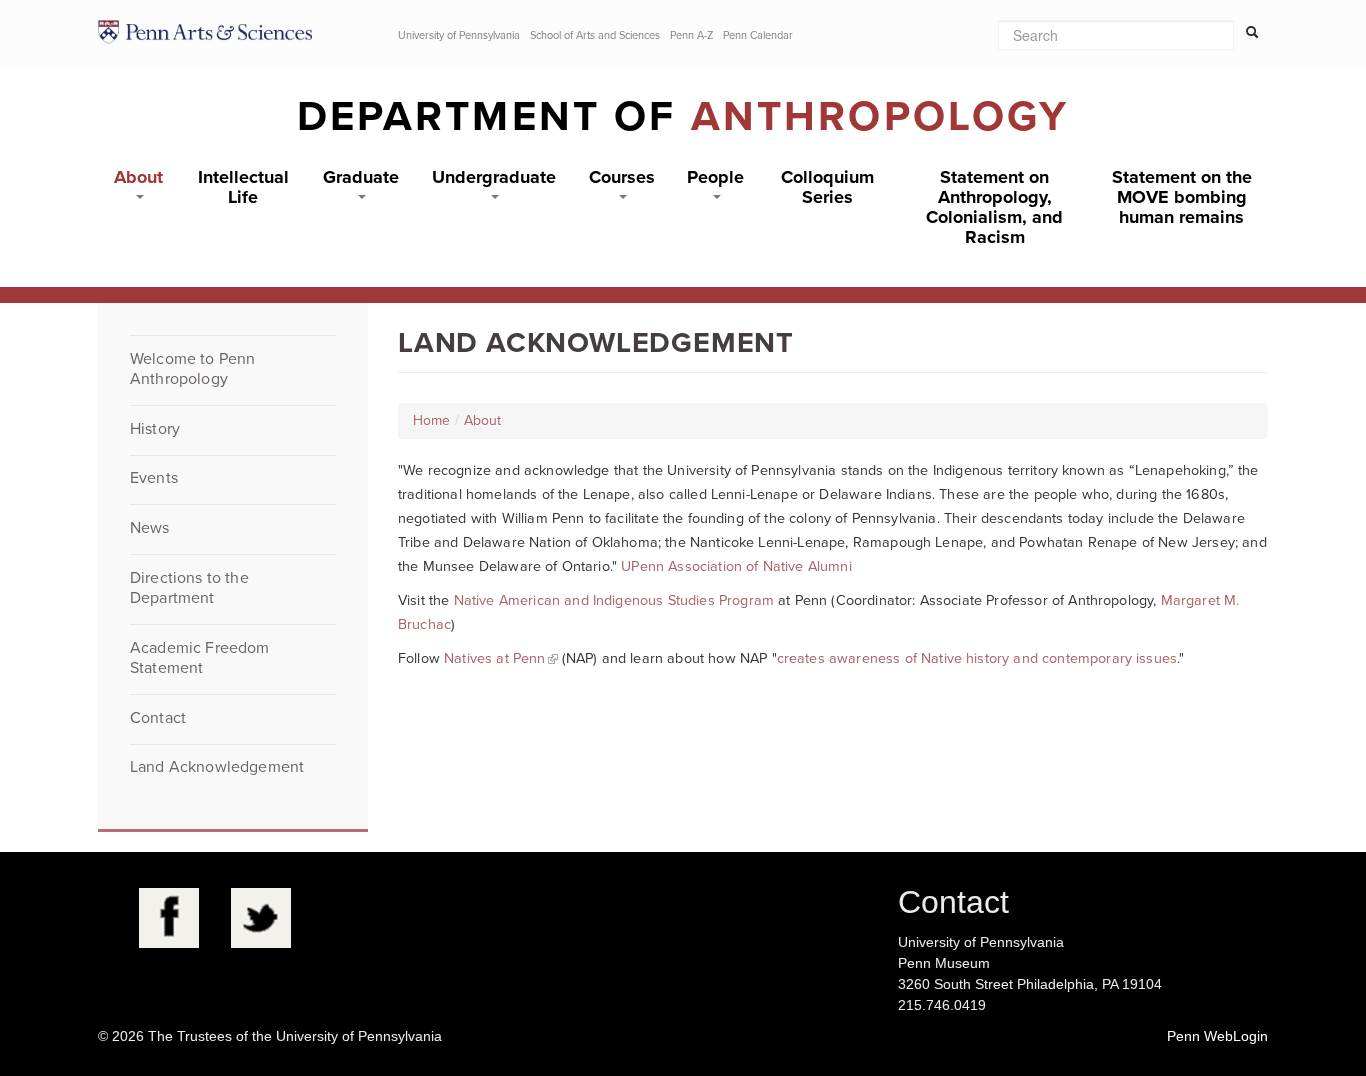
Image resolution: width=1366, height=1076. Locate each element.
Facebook (169, 918)
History (155, 429)
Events (154, 478)
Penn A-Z (691, 35)
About (138, 177)
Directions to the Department (189, 588)
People (715, 177)
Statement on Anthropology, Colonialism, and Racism (994, 207)
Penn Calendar (758, 35)
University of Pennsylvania (459, 35)
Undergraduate (494, 177)
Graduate (361, 177)
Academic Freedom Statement (200, 658)
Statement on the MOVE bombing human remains (1182, 197)
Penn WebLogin (1217, 1036)
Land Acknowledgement (217, 767)
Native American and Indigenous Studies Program (614, 600)
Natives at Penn (494, 658)
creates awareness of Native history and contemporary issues (977, 658)
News (150, 528)
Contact (158, 718)
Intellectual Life (243, 187)
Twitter (261, 918)
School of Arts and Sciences (595, 35)
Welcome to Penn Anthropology (192, 369)
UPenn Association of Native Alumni (736, 566)
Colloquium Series (827, 187)
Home (431, 420)
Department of (683, 116)
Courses (622, 177)
